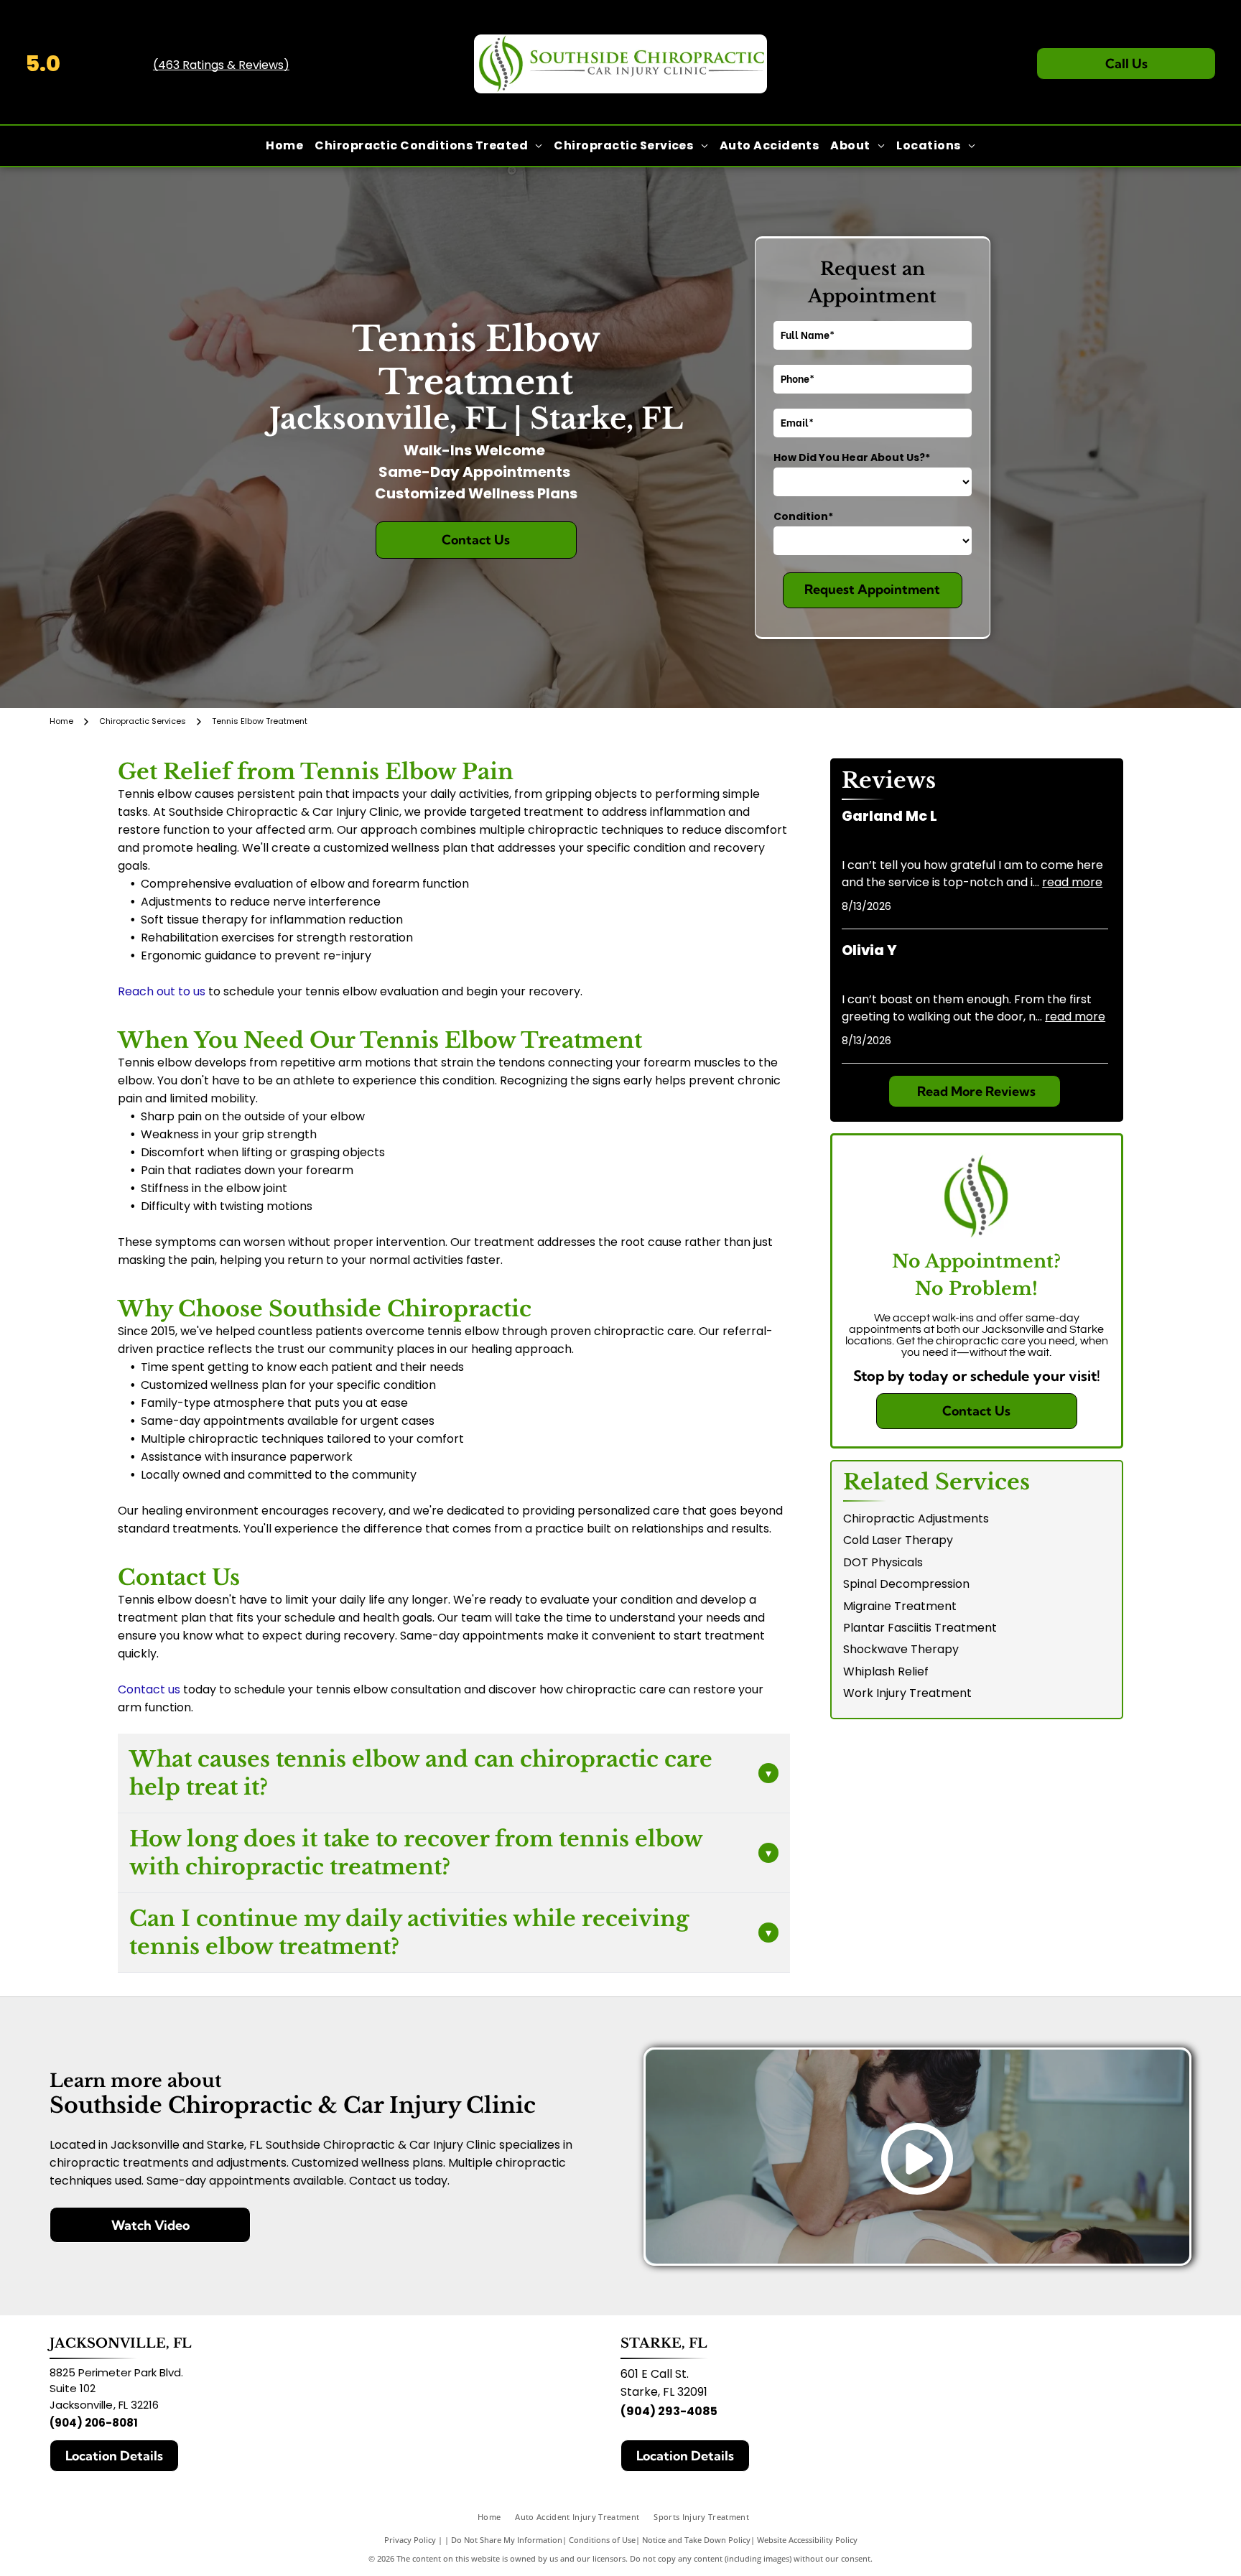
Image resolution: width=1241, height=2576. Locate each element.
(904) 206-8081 (94, 2423)
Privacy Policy (410, 2540)
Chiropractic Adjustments (916, 1519)
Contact (141, 1689)
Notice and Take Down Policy (696, 2540)
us (174, 1689)
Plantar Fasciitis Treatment (920, 1628)
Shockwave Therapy (901, 1649)
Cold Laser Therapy (898, 1540)
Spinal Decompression (906, 1584)
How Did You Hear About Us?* (852, 457)
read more (1072, 882)
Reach (136, 991)
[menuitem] (284, 146)
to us (192, 991)
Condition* (803, 516)
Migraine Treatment (900, 1606)
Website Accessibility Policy (807, 2540)
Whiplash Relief (886, 1671)
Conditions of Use (602, 2540)
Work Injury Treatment (907, 1693)
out (166, 991)
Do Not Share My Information (507, 2540)
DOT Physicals (883, 1562)
